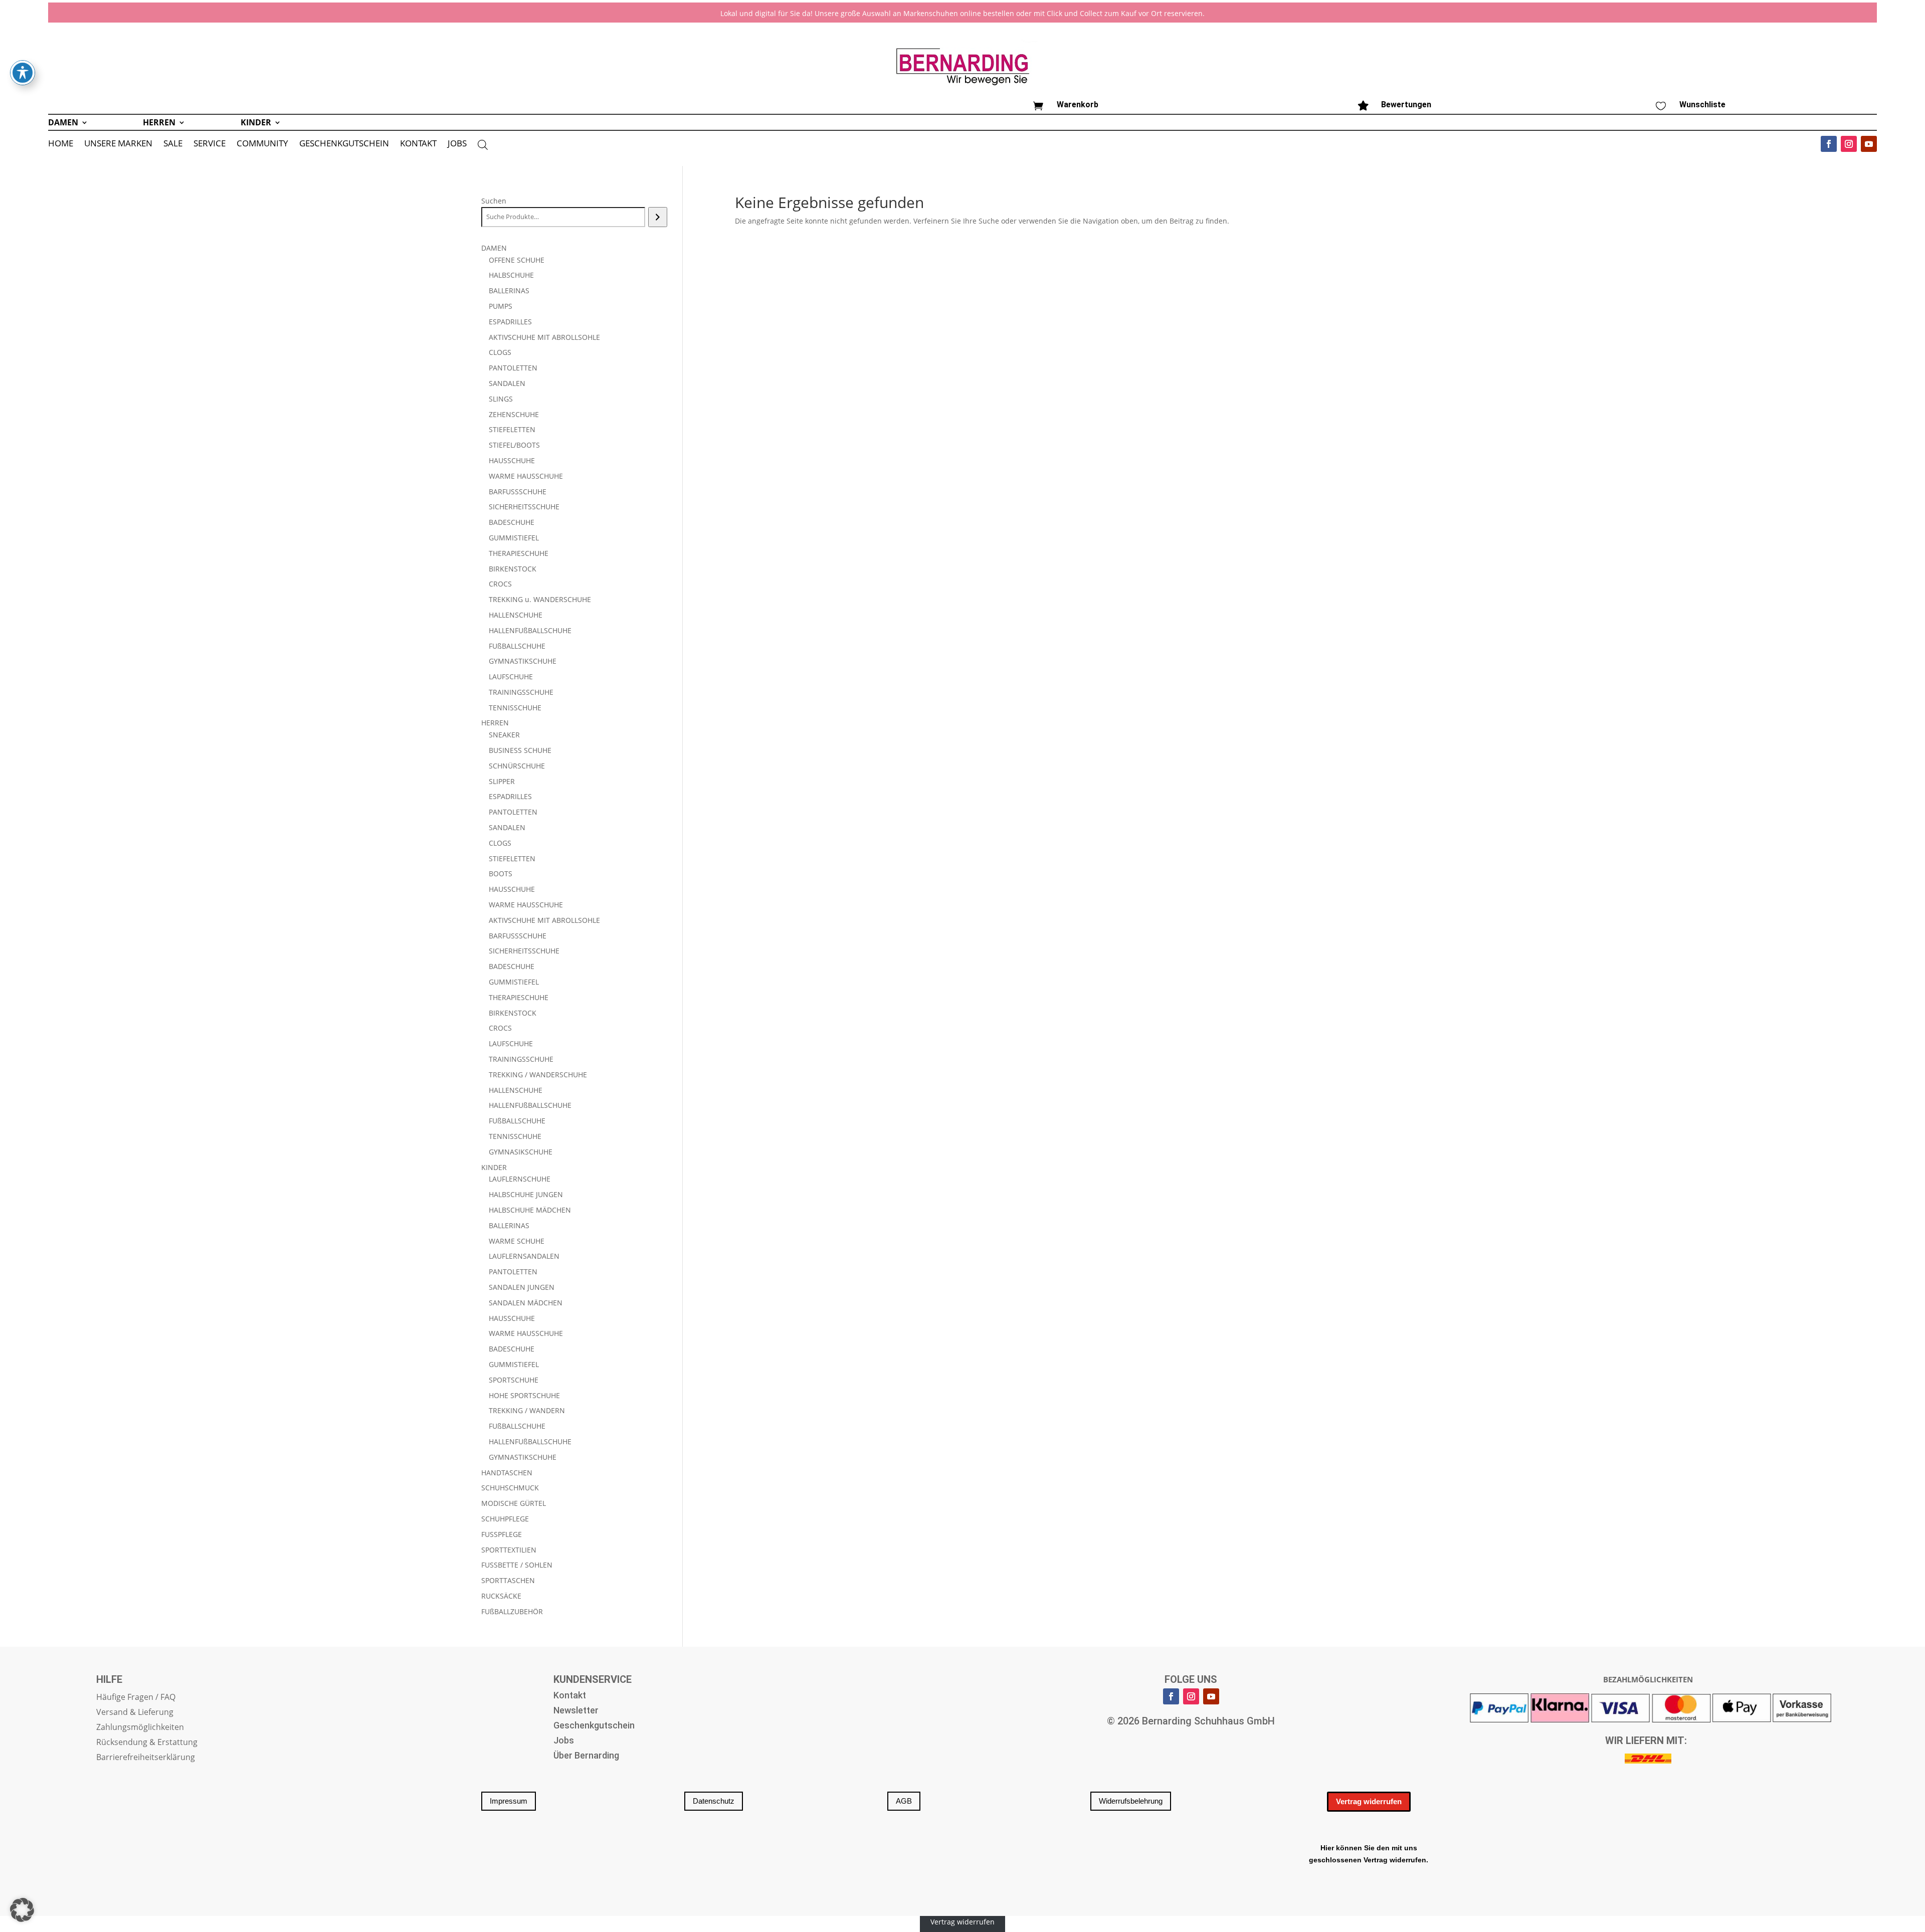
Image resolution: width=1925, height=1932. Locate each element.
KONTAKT (418, 144)
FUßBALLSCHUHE (517, 646)
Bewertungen (1406, 105)
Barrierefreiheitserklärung (146, 1758)
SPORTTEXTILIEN (509, 1550)
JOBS (457, 144)
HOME (61, 144)
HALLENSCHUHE (516, 615)
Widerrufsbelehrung (1131, 1801)
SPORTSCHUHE (514, 1380)
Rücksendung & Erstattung (147, 1743)
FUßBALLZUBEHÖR (512, 1611)
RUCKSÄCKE (501, 1596)
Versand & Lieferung (135, 1713)
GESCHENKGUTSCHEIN (344, 144)
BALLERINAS (509, 291)
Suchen (494, 201)
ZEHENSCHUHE (514, 414)
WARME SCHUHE (517, 1241)
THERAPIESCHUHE (519, 553)
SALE (173, 144)
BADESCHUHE (512, 522)
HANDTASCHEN (507, 1473)
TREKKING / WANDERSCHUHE (538, 1075)
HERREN (159, 123)
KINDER (256, 123)
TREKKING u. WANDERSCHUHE (540, 599)
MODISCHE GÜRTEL (514, 1503)
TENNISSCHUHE (515, 708)
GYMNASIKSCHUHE (521, 1152)
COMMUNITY (262, 144)
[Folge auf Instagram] (1849, 144)
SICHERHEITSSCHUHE (524, 507)
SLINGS (501, 399)
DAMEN (63, 123)
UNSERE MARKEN (118, 144)
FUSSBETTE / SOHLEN (517, 1565)
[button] (22, 1910)
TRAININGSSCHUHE (521, 692)
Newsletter (576, 1711)
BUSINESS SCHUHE (520, 750)
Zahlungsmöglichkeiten (140, 1728)
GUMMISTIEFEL (514, 538)
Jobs (564, 1741)
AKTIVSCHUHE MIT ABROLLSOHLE (544, 337)
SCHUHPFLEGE (505, 1519)
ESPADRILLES (510, 322)
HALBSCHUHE (511, 275)
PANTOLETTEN (513, 368)
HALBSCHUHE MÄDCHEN (530, 1210)
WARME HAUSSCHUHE (526, 476)
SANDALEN (507, 383)
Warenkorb (1078, 105)
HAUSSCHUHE (512, 460)
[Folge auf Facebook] (1829, 144)
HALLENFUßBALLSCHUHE (530, 630)
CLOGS (500, 352)
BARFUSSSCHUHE (518, 492)
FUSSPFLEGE (502, 1534)
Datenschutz (714, 1801)
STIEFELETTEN (512, 429)
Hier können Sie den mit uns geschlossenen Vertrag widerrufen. (1369, 1854)
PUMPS (501, 306)
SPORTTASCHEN (508, 1580)
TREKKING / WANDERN (527, 1410)
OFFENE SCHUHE (517, 260)
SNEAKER (504, 735)
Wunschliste (1702, 105)
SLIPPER (502, 781)
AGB (904, 1801)
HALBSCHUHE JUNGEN (526, 1194)
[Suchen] (657, 217)
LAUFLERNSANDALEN (524, 1256)
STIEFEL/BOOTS (514, 445)
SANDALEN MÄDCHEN (526, 1303)
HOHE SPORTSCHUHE (524, 1395)
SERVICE (210, 144)
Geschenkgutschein (594, 1726)
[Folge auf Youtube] (1869, 144)
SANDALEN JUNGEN (522, 1287)
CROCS (500, 584)
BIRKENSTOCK (513, 569)
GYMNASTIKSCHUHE (523, 661)
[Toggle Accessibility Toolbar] (23, 73)
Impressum (509, 1801)
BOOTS (501, 874)
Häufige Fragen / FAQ (136, 1698)
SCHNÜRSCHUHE (517, 766)
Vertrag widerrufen (1369, 1801)
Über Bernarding (586, 1756)
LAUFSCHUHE (511, 677)
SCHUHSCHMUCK (510, 1488)
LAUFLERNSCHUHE (520, 1179)
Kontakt (570, 1696)
